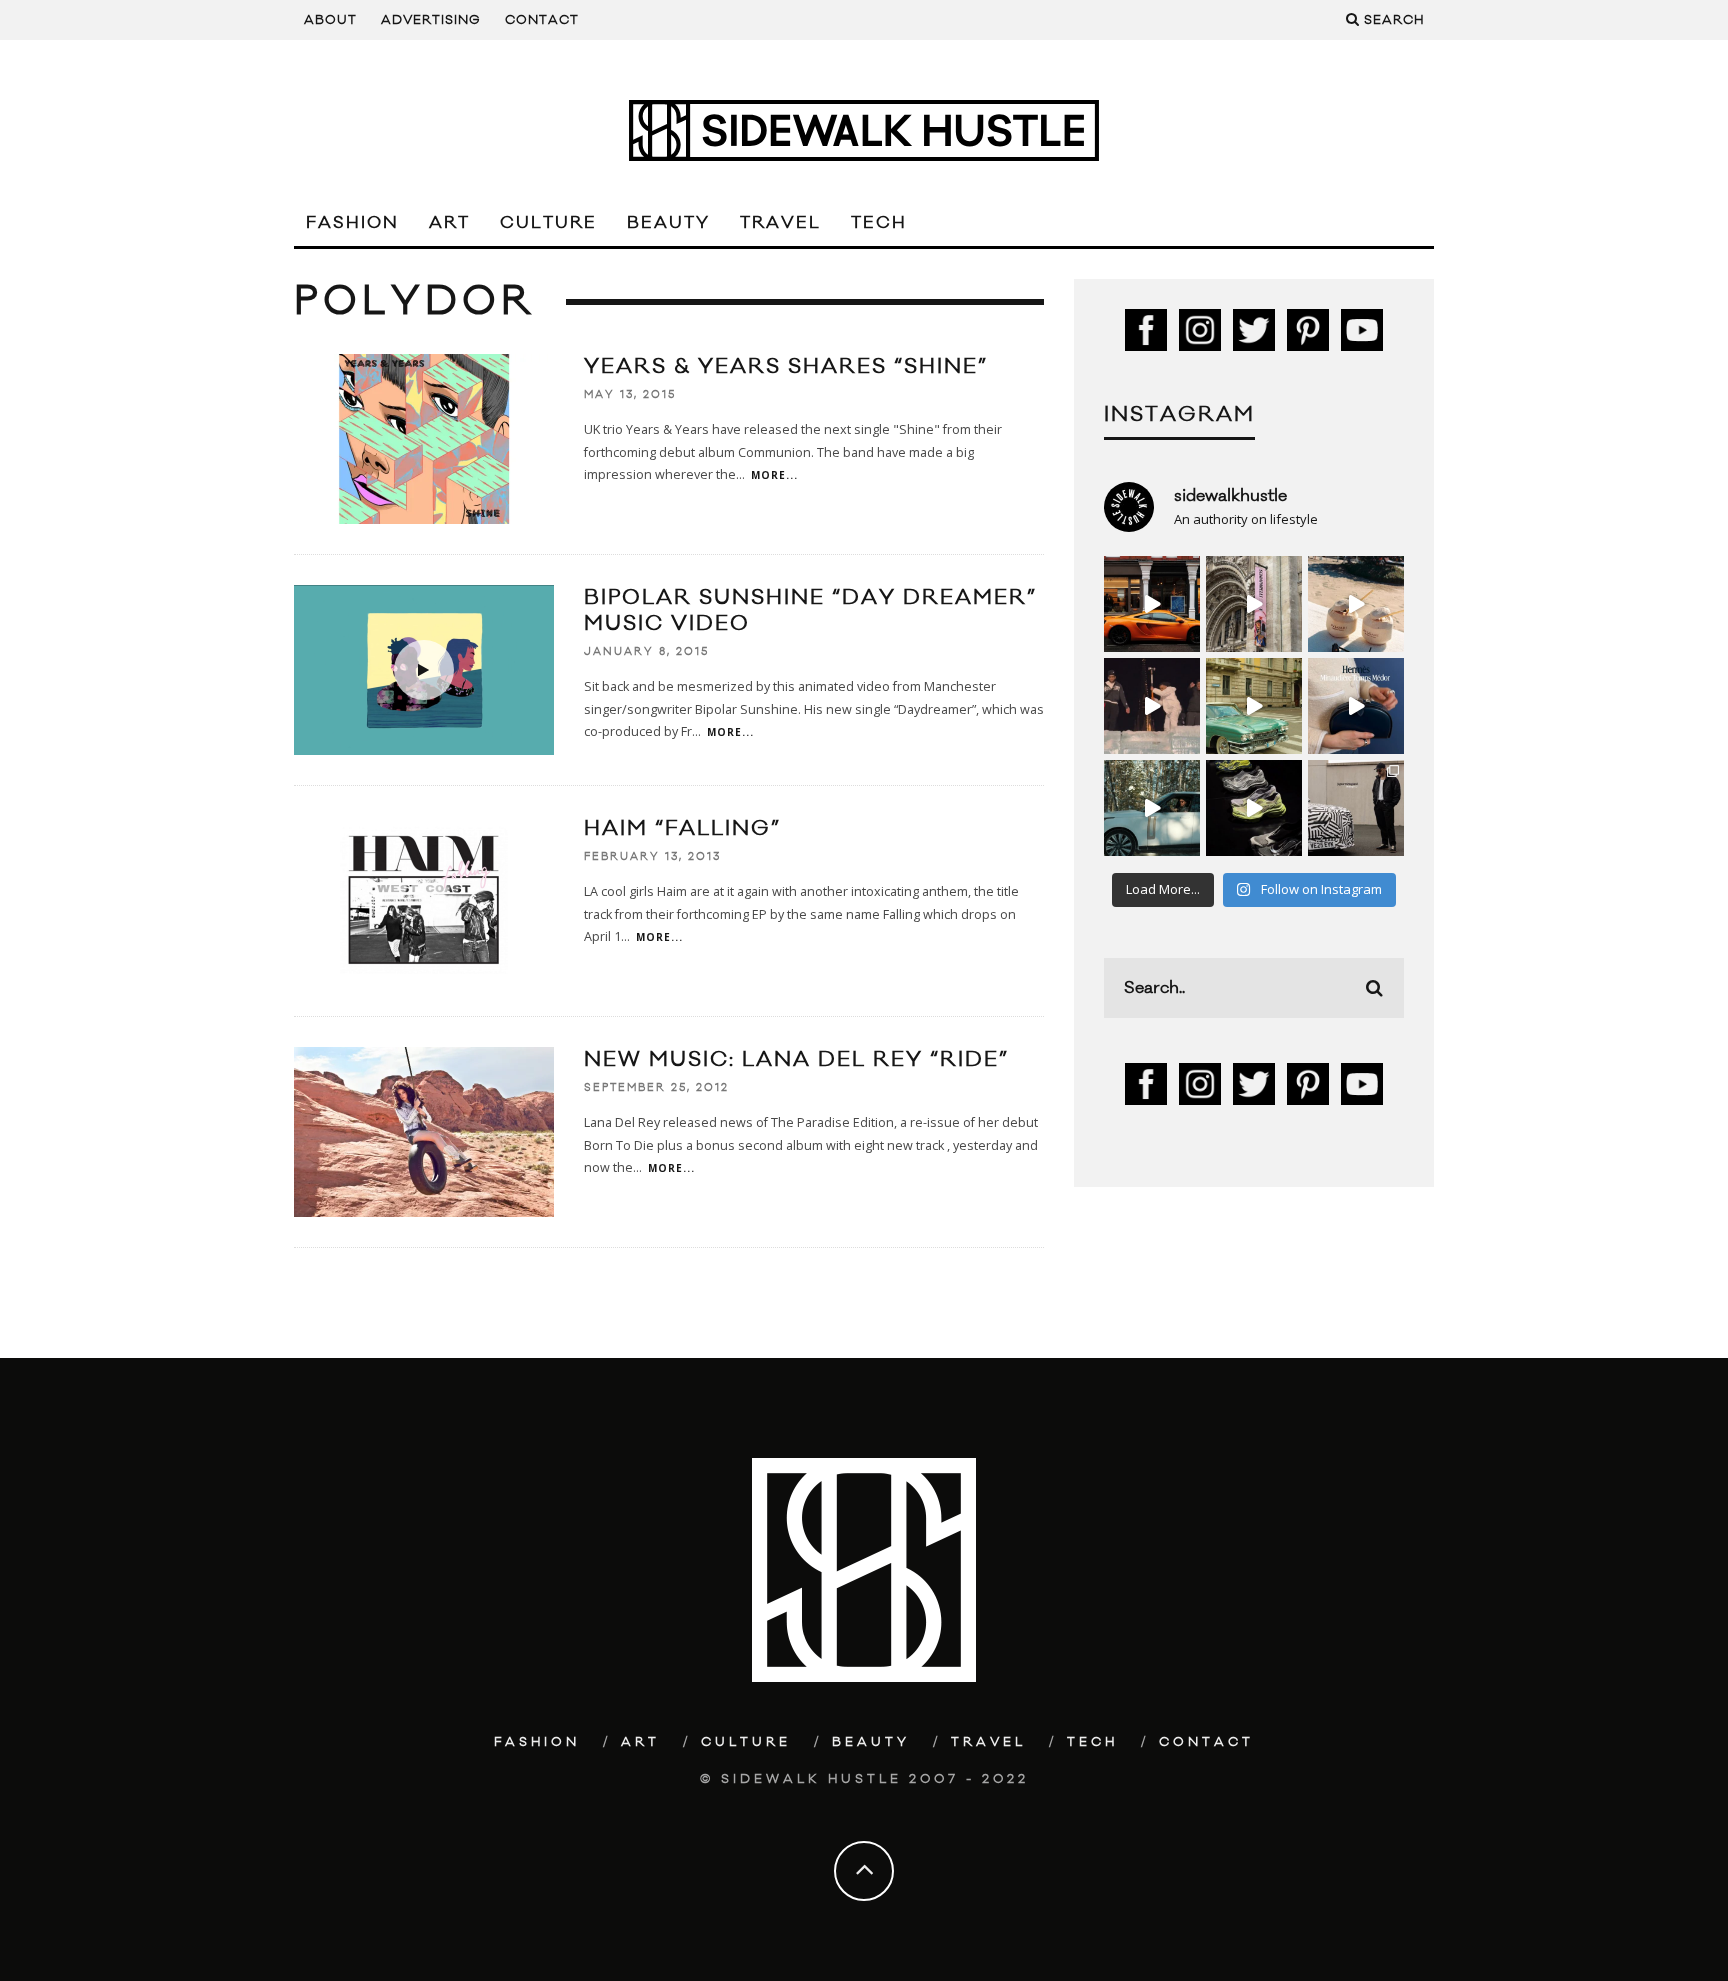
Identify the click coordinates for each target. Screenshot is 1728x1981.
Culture (548, 223)
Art (449, 223)
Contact (542, 20)
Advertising (431, 20)
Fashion (352, 223)
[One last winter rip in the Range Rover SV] (1152, 808)
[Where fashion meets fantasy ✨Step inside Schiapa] (1254, 604)
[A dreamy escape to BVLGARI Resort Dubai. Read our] (1356, 604)
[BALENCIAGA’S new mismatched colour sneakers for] (1254, 808)
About (330, 20)
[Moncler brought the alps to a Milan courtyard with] (1254, 706)
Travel (780, 223)
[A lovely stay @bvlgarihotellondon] (1152, 604)
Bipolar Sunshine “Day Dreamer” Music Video (810, 610)
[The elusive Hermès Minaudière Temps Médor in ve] (1356, 706)
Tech (879, 223)
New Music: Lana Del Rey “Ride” (796, 1059)
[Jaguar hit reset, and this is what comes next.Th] (1356, 808)
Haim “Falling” (682, 828)
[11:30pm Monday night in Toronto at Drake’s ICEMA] (1152, 706)
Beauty (668, 223)
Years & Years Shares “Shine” (786, 366)
